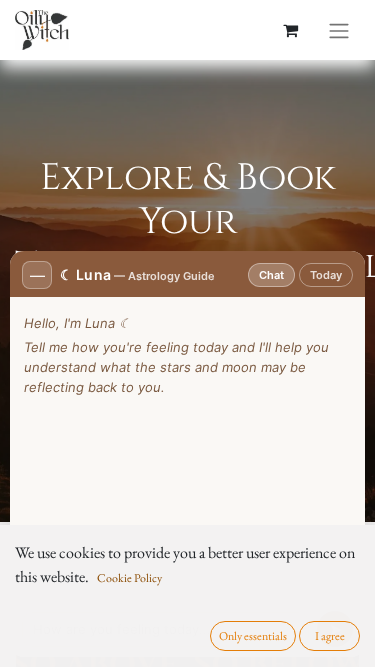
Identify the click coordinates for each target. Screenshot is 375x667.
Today (326, 275)
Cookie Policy (129, 578)
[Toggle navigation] (339, 30)
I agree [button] (330, 636)
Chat (271, 275)
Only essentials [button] (253, 636)
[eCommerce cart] (290, 30)
